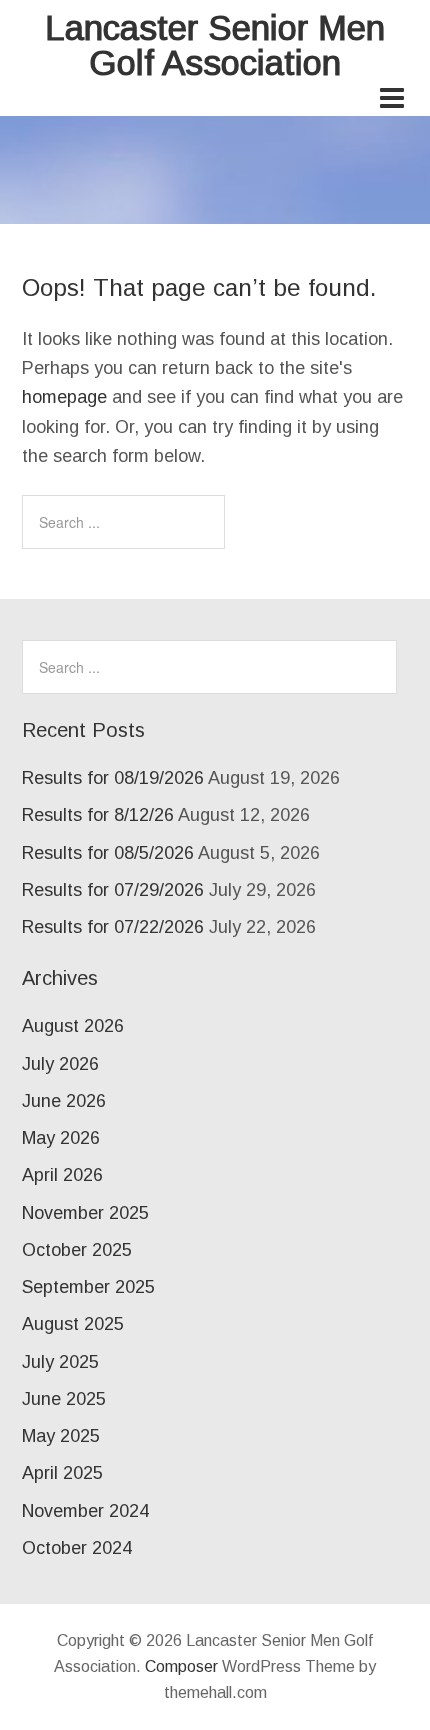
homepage (64, 397)
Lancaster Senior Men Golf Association (215, 45)
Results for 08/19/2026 (113, 778)
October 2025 (77, 1250)
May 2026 (61, 1138)
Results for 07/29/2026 (113, 890)
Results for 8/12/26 (98, 815)
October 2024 (77, 1548)
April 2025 (62, 1473)
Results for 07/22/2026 (113, 927)
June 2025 (64, 1399)
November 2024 (85, 1511)
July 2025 (60, 1362)
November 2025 (85, 1213)
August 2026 (73, 1026)
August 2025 (73, 1324)
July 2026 (60, 1064)
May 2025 (61, 1436)
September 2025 (88, 1287)
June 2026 (64, 1101)
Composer (181, 1666)
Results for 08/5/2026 (108, 853)
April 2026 (62, 1175)
